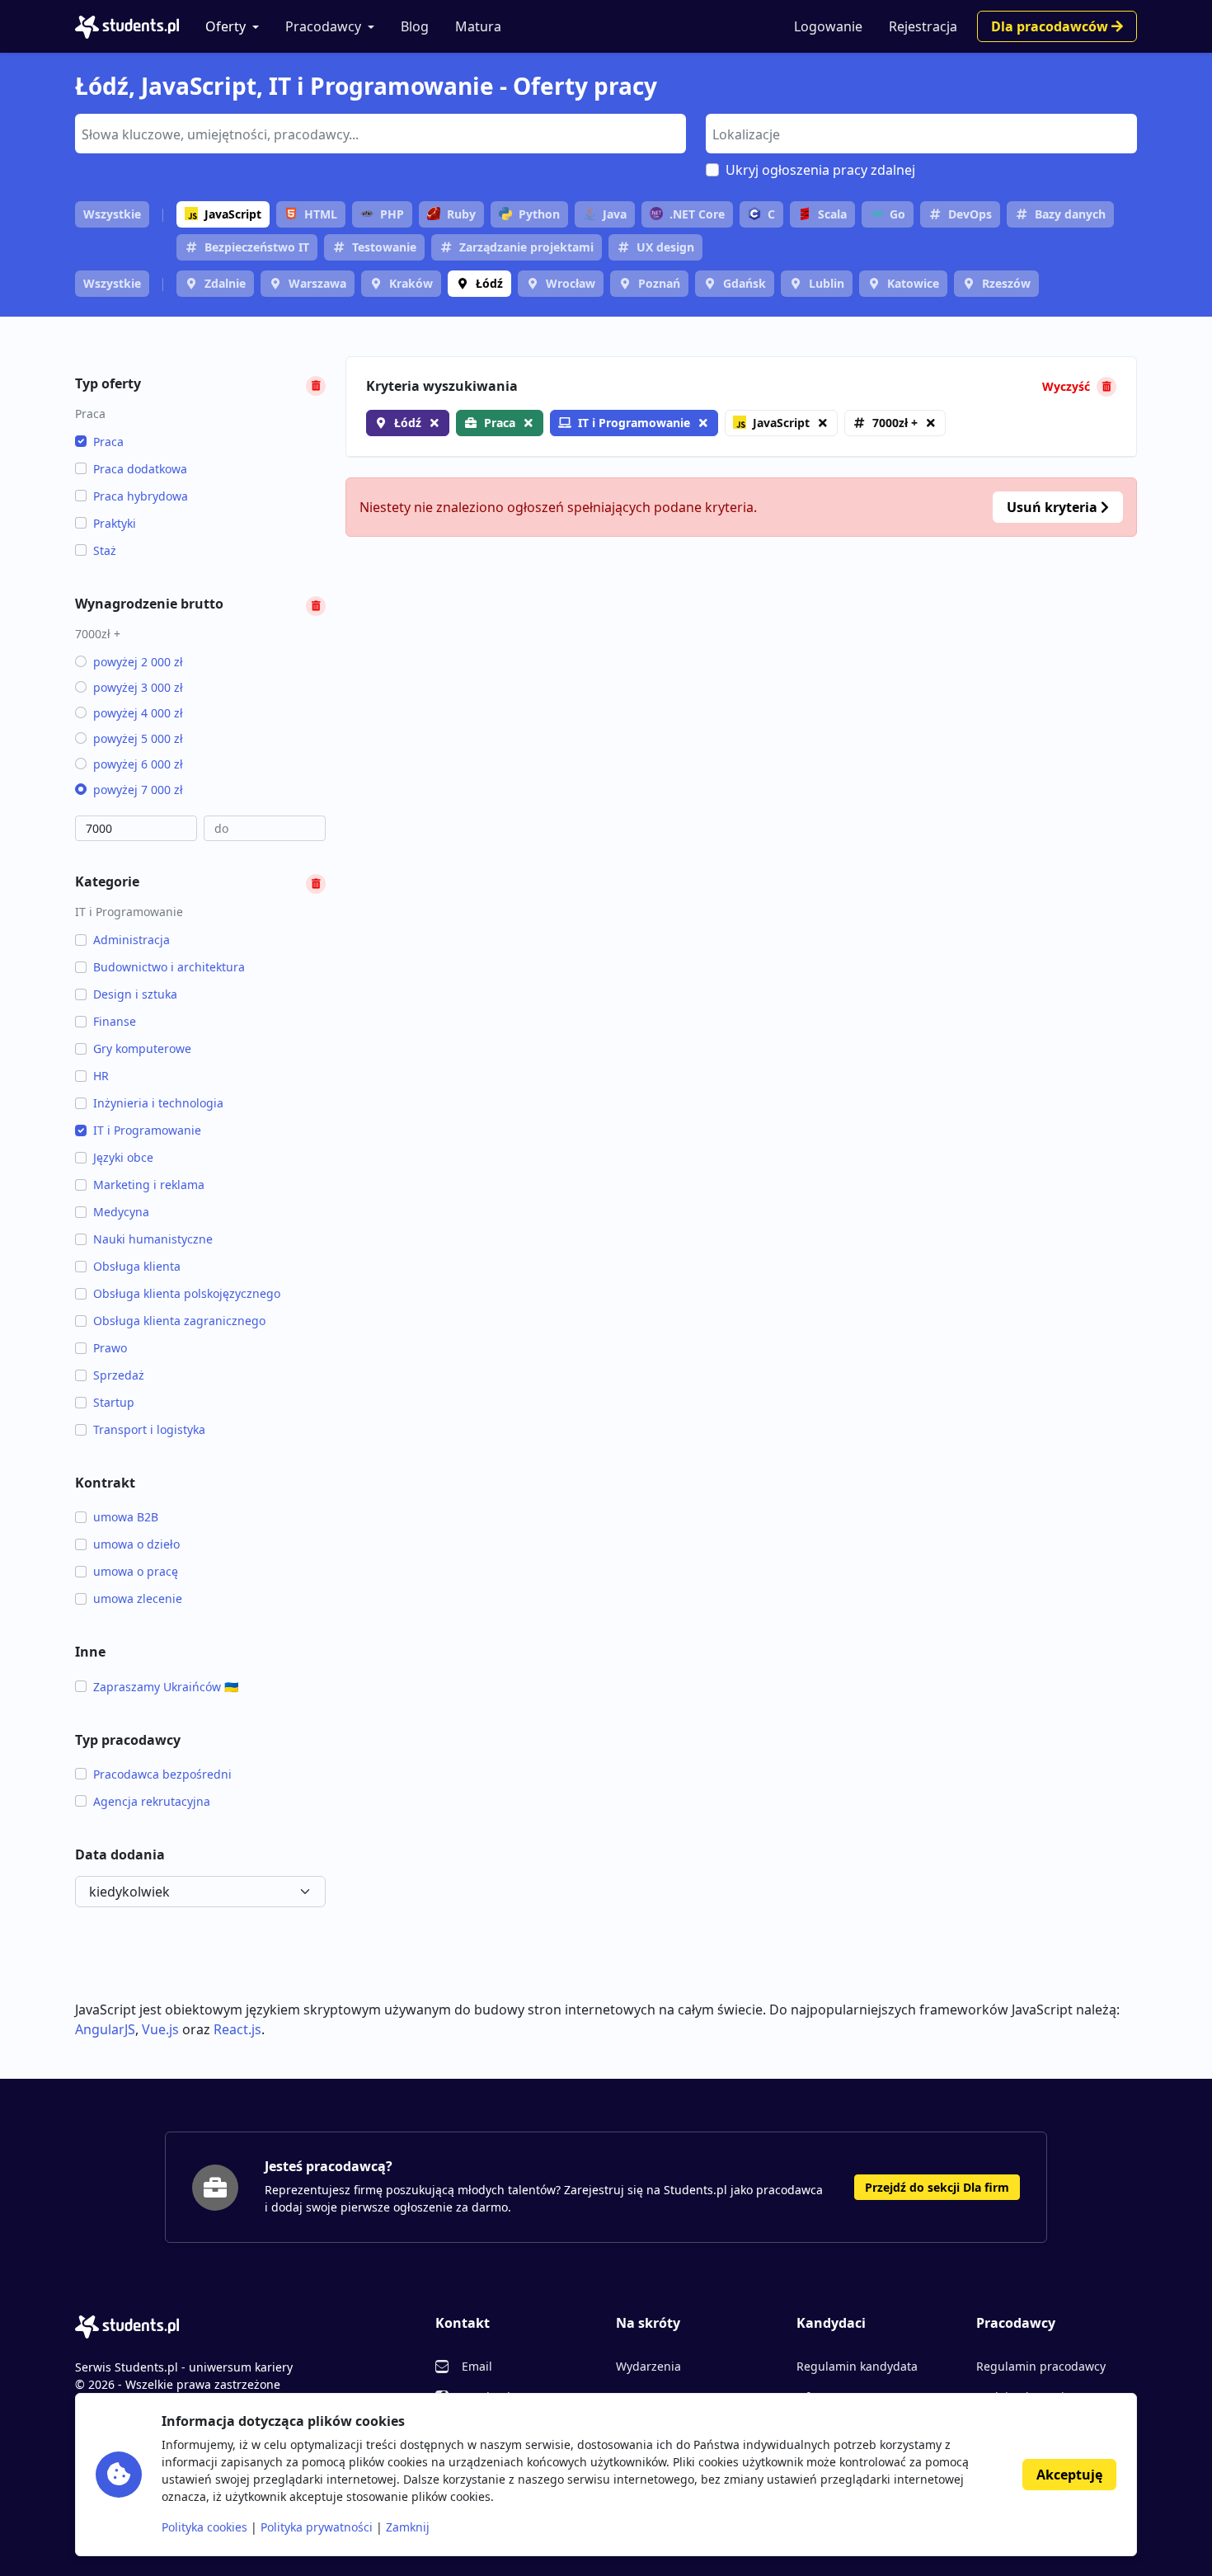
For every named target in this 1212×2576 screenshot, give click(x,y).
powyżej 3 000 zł (138, 687)
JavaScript (233, 214)
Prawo (110, 1348)
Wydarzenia (648, 2366)
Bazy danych (1070, 214)
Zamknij (408, 2527)
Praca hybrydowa (141, 496)
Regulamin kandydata (857, 2366)
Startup (114, 1402)
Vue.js (160, 2029)
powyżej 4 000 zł (138, 713)
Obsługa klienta (137, 1266)
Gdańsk (745, 283)
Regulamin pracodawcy (1041, 2366)
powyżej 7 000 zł (138, 790)
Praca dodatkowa (140, 469)
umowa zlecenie (138, 1598)
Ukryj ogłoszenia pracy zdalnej (820, 170)
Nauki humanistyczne (153, 1239)
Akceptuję (1069, 2475)
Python (539, 214)
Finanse (115, 1021)
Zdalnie (225, 283)
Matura (478, 26)
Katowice (913, 283)
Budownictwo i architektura (169, 967)
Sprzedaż (119, 1375)
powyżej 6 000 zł (138, 764)
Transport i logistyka (149, 1429)
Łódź (489, 283)
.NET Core (697, 214)
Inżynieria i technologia (158, 1103)
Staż (105, 550)
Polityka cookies (204, 2527)
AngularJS (105, 2029)
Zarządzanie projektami (526, 247)
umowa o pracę (136, 1571)
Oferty (225, 26)
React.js (237, 2029)
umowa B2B (126, 1517)
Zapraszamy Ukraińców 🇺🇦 (166, 1687)
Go (897, 214)
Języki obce (123, 1157)
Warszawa (317, 283)
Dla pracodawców (1051, 26)
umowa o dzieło (136, 1544)
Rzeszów (1006, 283)
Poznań (659, 283)
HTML (321, 214)
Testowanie (384, 247)
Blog (415, 26)
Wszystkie (112, 214)
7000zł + (895, 423)
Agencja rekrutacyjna (152, 1801)
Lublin (827, 283)
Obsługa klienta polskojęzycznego (187, 1293)
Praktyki (115, 523)
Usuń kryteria (1054, 507)
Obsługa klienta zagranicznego (179, 1321)
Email (477, 2366)
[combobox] (381, 134)
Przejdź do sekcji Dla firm (937, 2187)
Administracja (132, 940)
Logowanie (828, 26)
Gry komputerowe (142, 1048)
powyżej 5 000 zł (138, 738)
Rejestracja (923, 26)
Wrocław (571, 283)
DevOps (970, 214)
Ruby (461, 214)
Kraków (411, 283)
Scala (832, 214)
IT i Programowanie (147, 1130)
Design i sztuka (135, 994)
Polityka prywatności (317, 2527)
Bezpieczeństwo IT (257, 247)
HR (101, 1076)
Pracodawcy (323, 26)
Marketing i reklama (149, 1185)
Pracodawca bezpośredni (162, 1774)
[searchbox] (378, 133)
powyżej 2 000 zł (138, 662)
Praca (108, 442)
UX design (665, 247)
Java (615, 214)
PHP (392, 214)
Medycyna (121, 1212)
